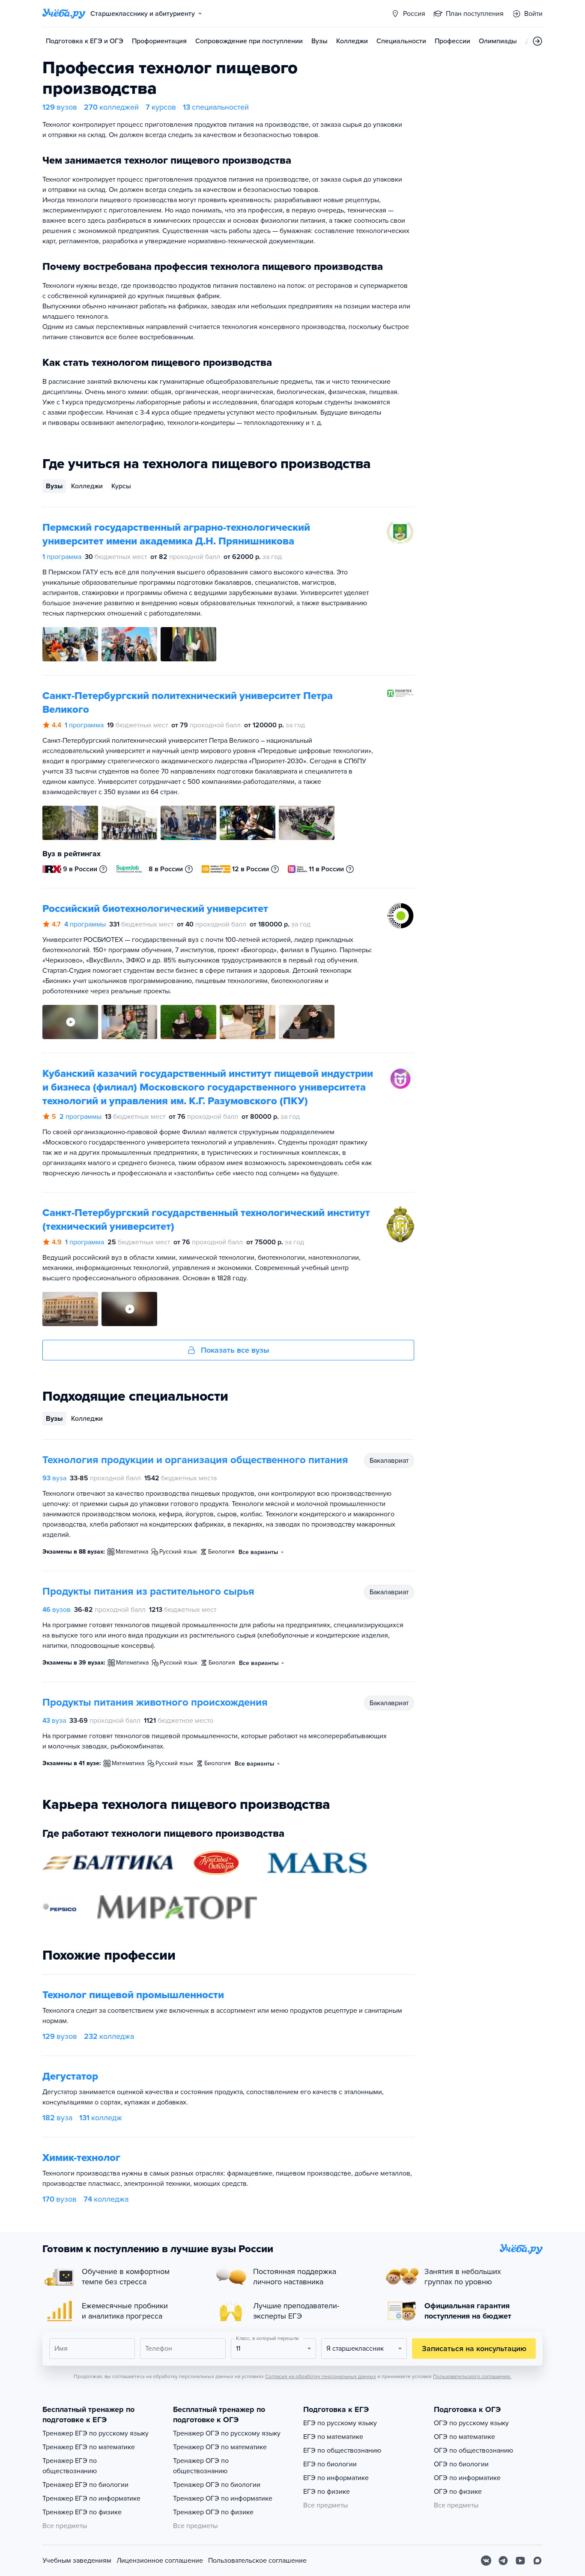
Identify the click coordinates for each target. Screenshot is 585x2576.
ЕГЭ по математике (333, 2437)
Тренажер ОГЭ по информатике (223, 2498)
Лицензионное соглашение (160, 2561)
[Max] (537, 2561)
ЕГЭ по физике (327, 2492)
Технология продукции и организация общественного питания (195, 1460)
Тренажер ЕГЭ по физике (82, 2512)
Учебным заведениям (77, 2561)
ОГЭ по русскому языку (471, 2423)
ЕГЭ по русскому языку (340, 2423)
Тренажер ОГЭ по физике (213, 2512)
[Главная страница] (64, 14)
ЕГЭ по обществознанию (342, 2450)
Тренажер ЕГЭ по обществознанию (70, 2466)
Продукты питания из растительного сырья (148, 1591)
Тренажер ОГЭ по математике (220, 2447)
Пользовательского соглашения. (472, 2376)
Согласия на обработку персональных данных (321, 2376)
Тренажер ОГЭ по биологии (217, 2485)
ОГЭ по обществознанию (473, 2450)
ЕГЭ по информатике (336, 2478)
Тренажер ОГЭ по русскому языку (227, 2433)
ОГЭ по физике (458, 2492)
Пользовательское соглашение (257, 2561)
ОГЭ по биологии (461, 2464)
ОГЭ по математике (464, 2437)
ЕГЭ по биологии (330, 2464)
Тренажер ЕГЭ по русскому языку (96, 2433)
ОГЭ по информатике (467, 2478)
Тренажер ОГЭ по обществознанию (201, 2466)
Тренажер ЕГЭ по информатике (91, 2498)
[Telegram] (503, 2561)
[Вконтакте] (486, 2561)
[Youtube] (520, 2561)
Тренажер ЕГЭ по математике (89, 2447)
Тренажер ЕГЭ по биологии (85, 2485)
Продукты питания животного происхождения (155, 1702)
